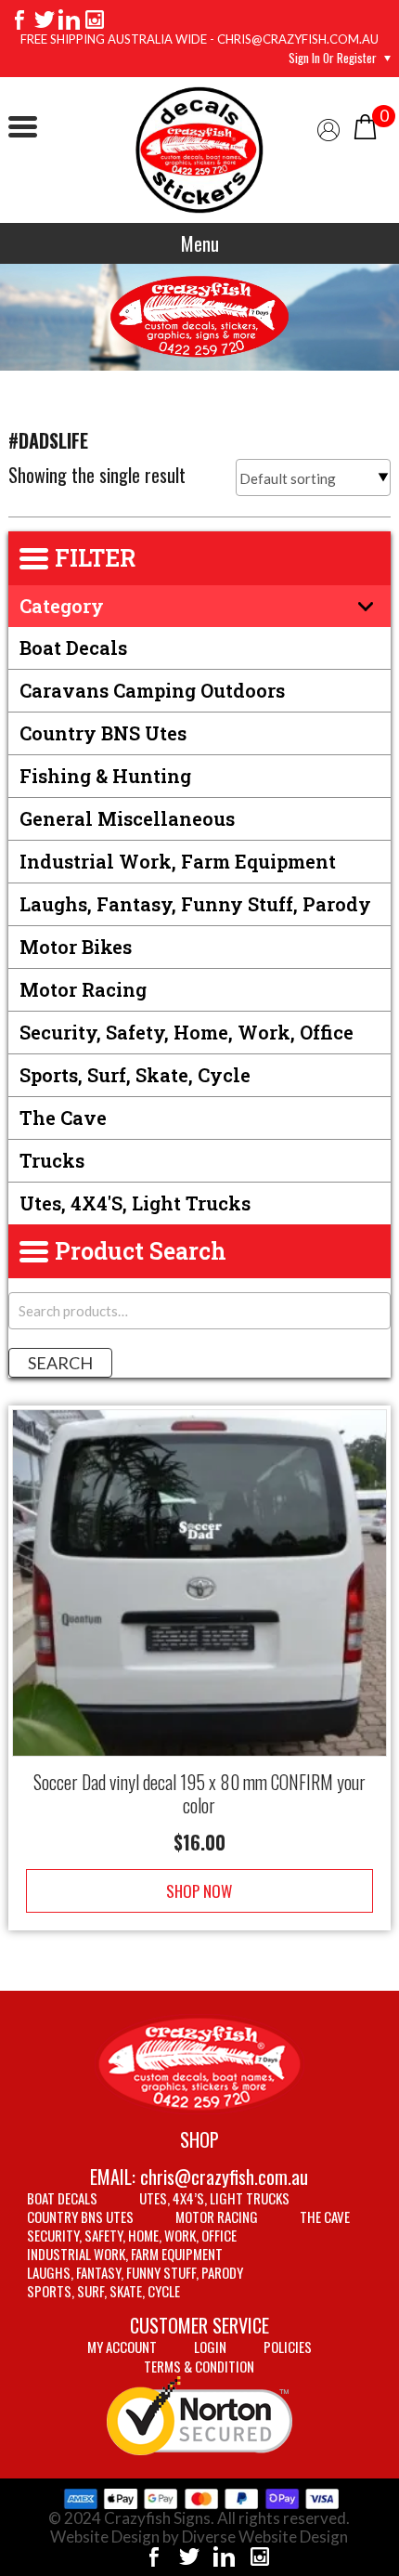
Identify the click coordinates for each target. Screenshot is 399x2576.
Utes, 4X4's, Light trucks (135, 1203)
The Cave (63, 1118)
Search (60, 1363)
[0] (365, 125)
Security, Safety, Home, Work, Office (187, 1032)
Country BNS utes (103, 733)
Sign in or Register (333, 58)
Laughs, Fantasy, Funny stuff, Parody (195, 904)
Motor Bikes (76, 947)
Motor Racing (83, 989)
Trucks (52, 1160)
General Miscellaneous (127, 818)
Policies (288, 2347)
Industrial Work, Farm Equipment (178, 861)
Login (210, 2347)
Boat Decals (73, 647)
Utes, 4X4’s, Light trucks (214, 2198)
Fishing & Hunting (105, 776)
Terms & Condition (199, 2366)
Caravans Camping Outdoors (152, 690)
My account (122, 2347)
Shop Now (199, 1891)
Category (62, 606)
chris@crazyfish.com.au (224, 2177)
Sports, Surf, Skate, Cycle (135, 1075)
